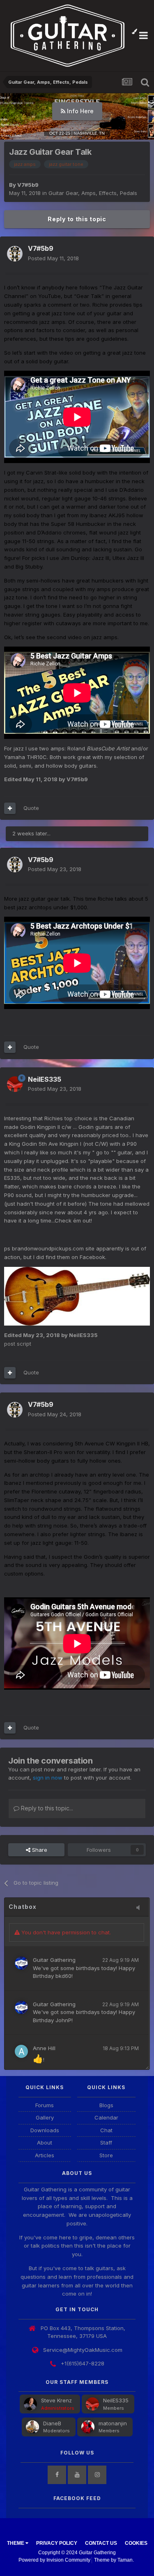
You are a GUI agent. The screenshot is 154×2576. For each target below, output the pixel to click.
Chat (106, 2130)
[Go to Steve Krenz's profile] (30, 2404)
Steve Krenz (56, 2400)
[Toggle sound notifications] (140, 1908)
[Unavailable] (77, 1296)
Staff (106, 2142)
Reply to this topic (77, 219)
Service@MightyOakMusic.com (83, 2350)
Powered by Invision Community (54, 2560)
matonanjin (113, 2423)
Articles (45, 2155)
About (45, 2142)
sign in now (48, 1778)
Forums (45, 2105)
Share (39, 1850)
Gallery (45, 2117)
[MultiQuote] (10, 808)
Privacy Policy (57, 2543)
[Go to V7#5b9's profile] (15, 254)
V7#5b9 (28, 185)
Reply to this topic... (46, 1808)
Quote (31, 808)
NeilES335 (116, 2400)
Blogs (106, 2105)
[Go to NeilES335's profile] (15, 1084)
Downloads (45, 2130)
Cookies (136, 2543)
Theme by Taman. (114, 2560)
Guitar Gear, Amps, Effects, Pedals (93, 193)
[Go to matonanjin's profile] (88, 2427)
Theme (16, 2543)
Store (106, 2155)
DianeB (52, 2423)
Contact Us (101, 2543)
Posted (53, 258)
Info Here (79, 111)
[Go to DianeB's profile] (32, 2427)
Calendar (106, 2117)
